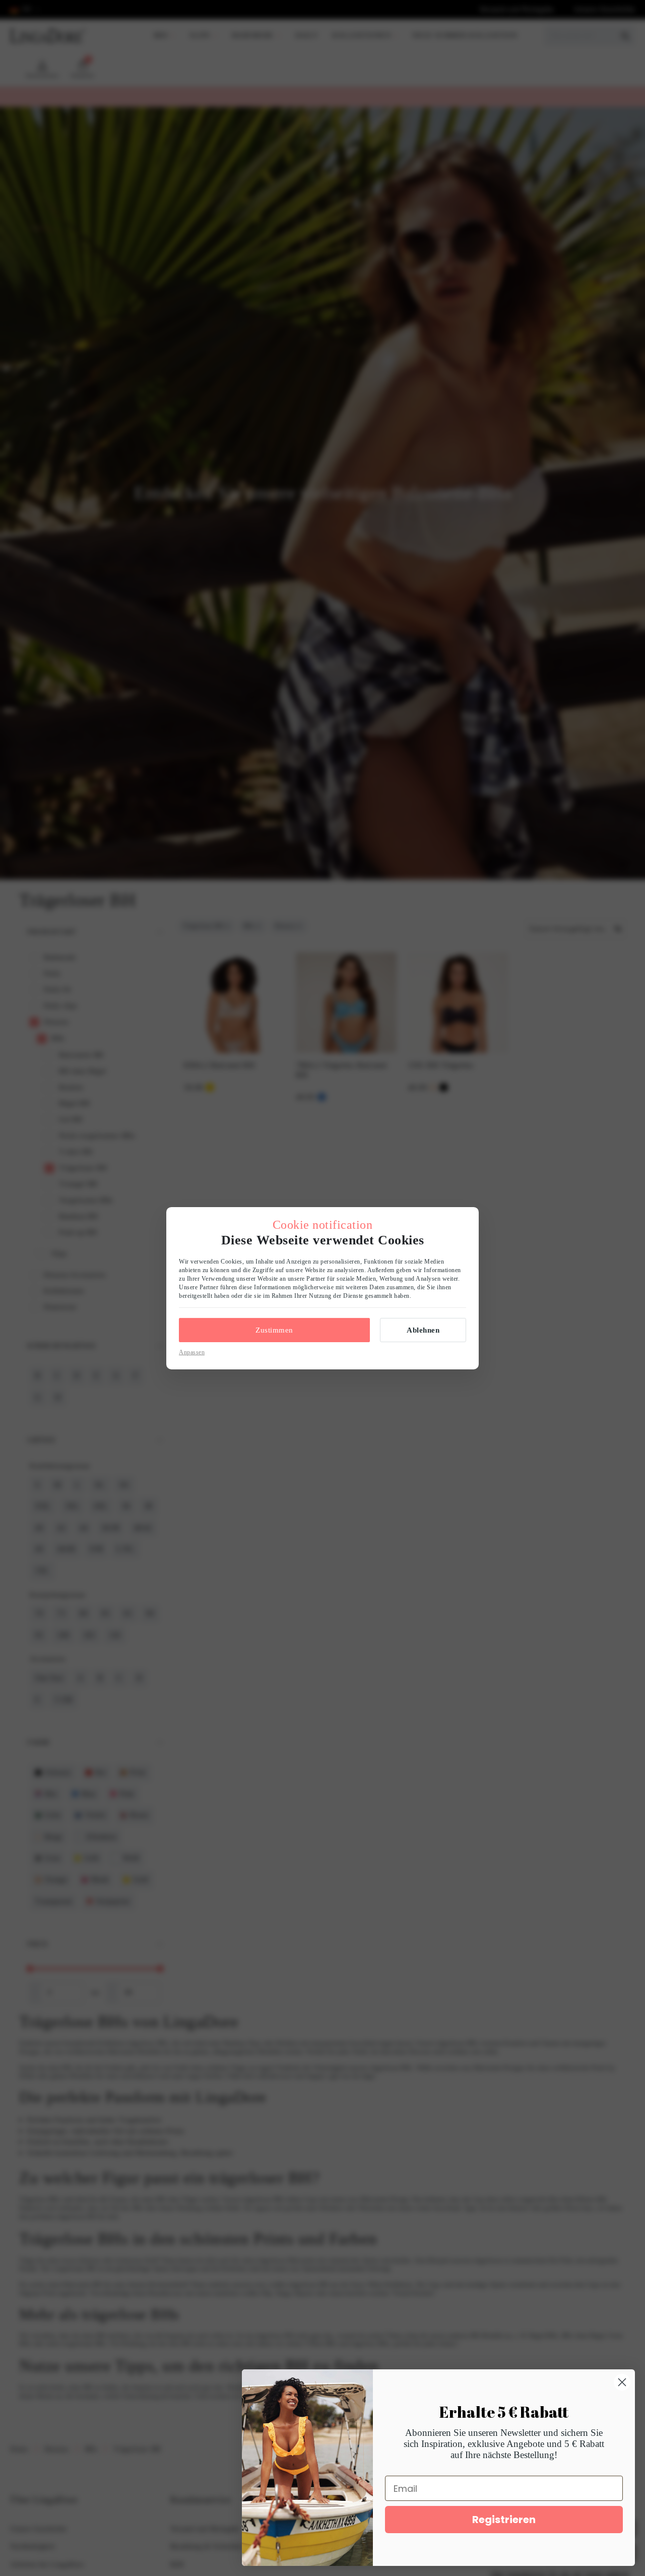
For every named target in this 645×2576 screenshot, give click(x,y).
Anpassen (192, 1352)
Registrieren (504, 2520)
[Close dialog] (622, 2382)
